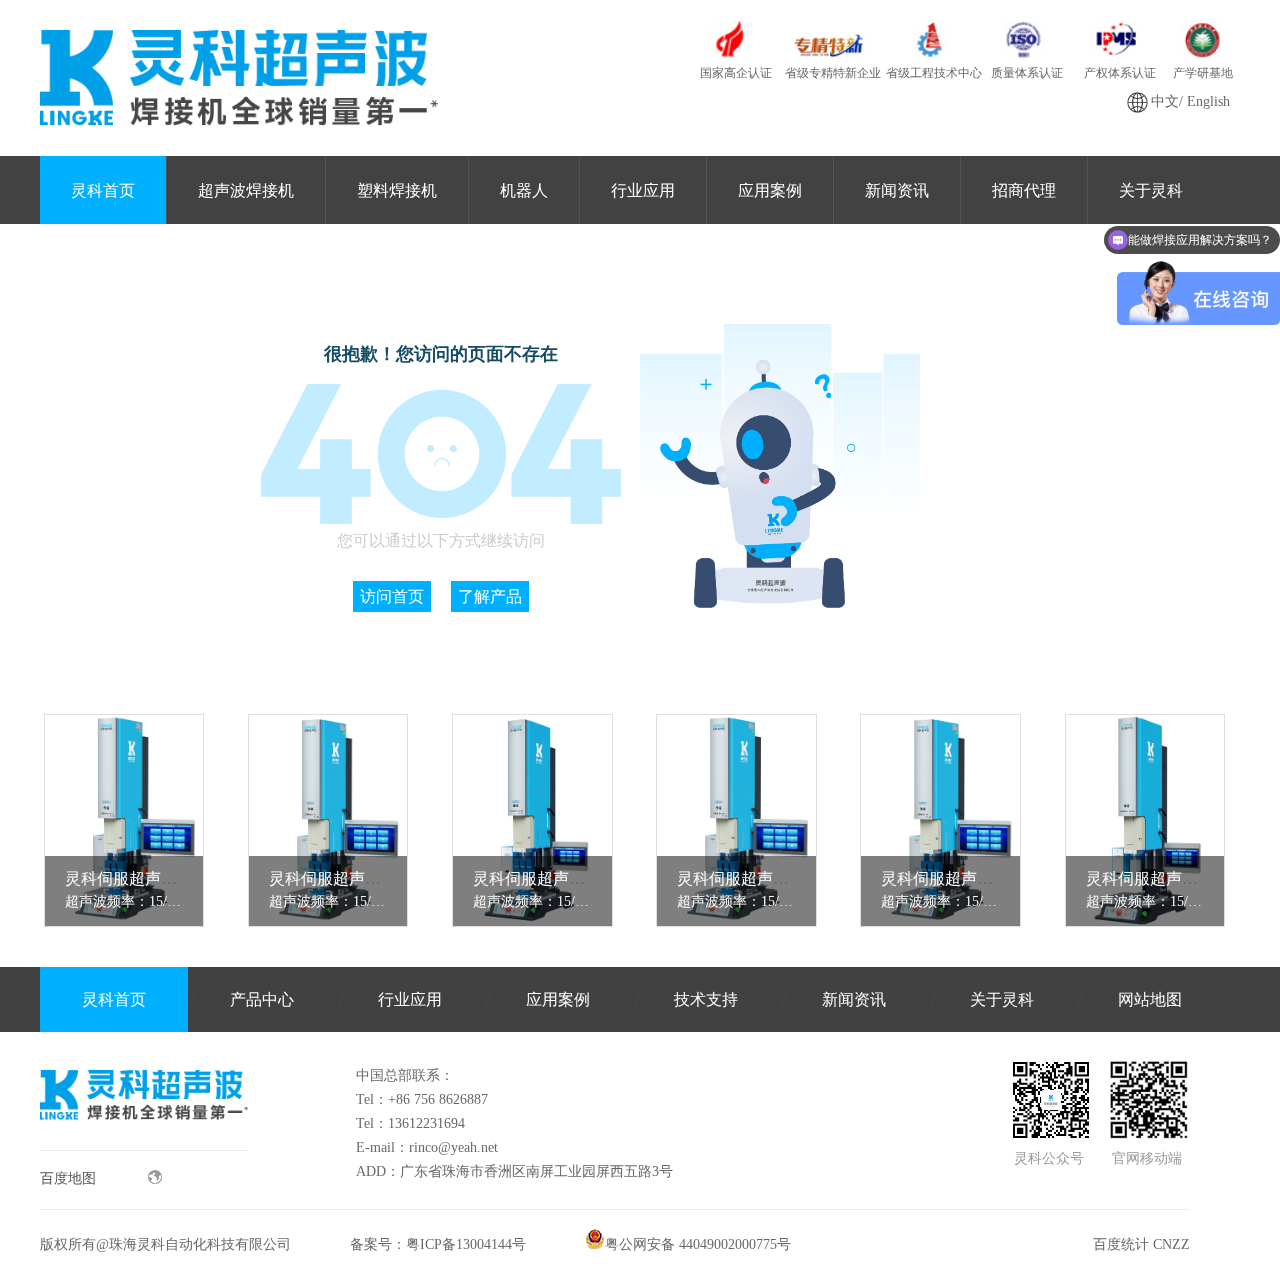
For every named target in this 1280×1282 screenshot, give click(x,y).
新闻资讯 (897, 190)
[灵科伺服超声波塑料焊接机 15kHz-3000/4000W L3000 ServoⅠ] (328, 821)
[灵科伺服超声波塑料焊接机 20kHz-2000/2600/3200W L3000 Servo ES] (1145, 821)
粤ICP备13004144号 (466, 1244)
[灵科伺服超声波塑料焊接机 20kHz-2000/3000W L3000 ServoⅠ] (940, 821)
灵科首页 (103, 190)
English (1208, 101)
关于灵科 (1002, 999)
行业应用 (643, 190)
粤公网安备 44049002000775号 (698, 1244)
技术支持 (706, 999)
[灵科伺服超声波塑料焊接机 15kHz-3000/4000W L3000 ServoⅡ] (124, 821)
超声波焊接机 (246, 190)
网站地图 (1150, 999)
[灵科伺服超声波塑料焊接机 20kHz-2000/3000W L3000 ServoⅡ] (736, 821)
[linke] (144, 1145)
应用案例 (770, 190)
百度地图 (68, 1178)
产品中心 (262, 999)
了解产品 (490, 596)
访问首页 (392, 596)
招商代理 (1024, 190)
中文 (1165, 101)
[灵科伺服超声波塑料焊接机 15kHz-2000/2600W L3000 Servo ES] (532, 821)
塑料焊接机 (397, 190)
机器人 (524, 190)
